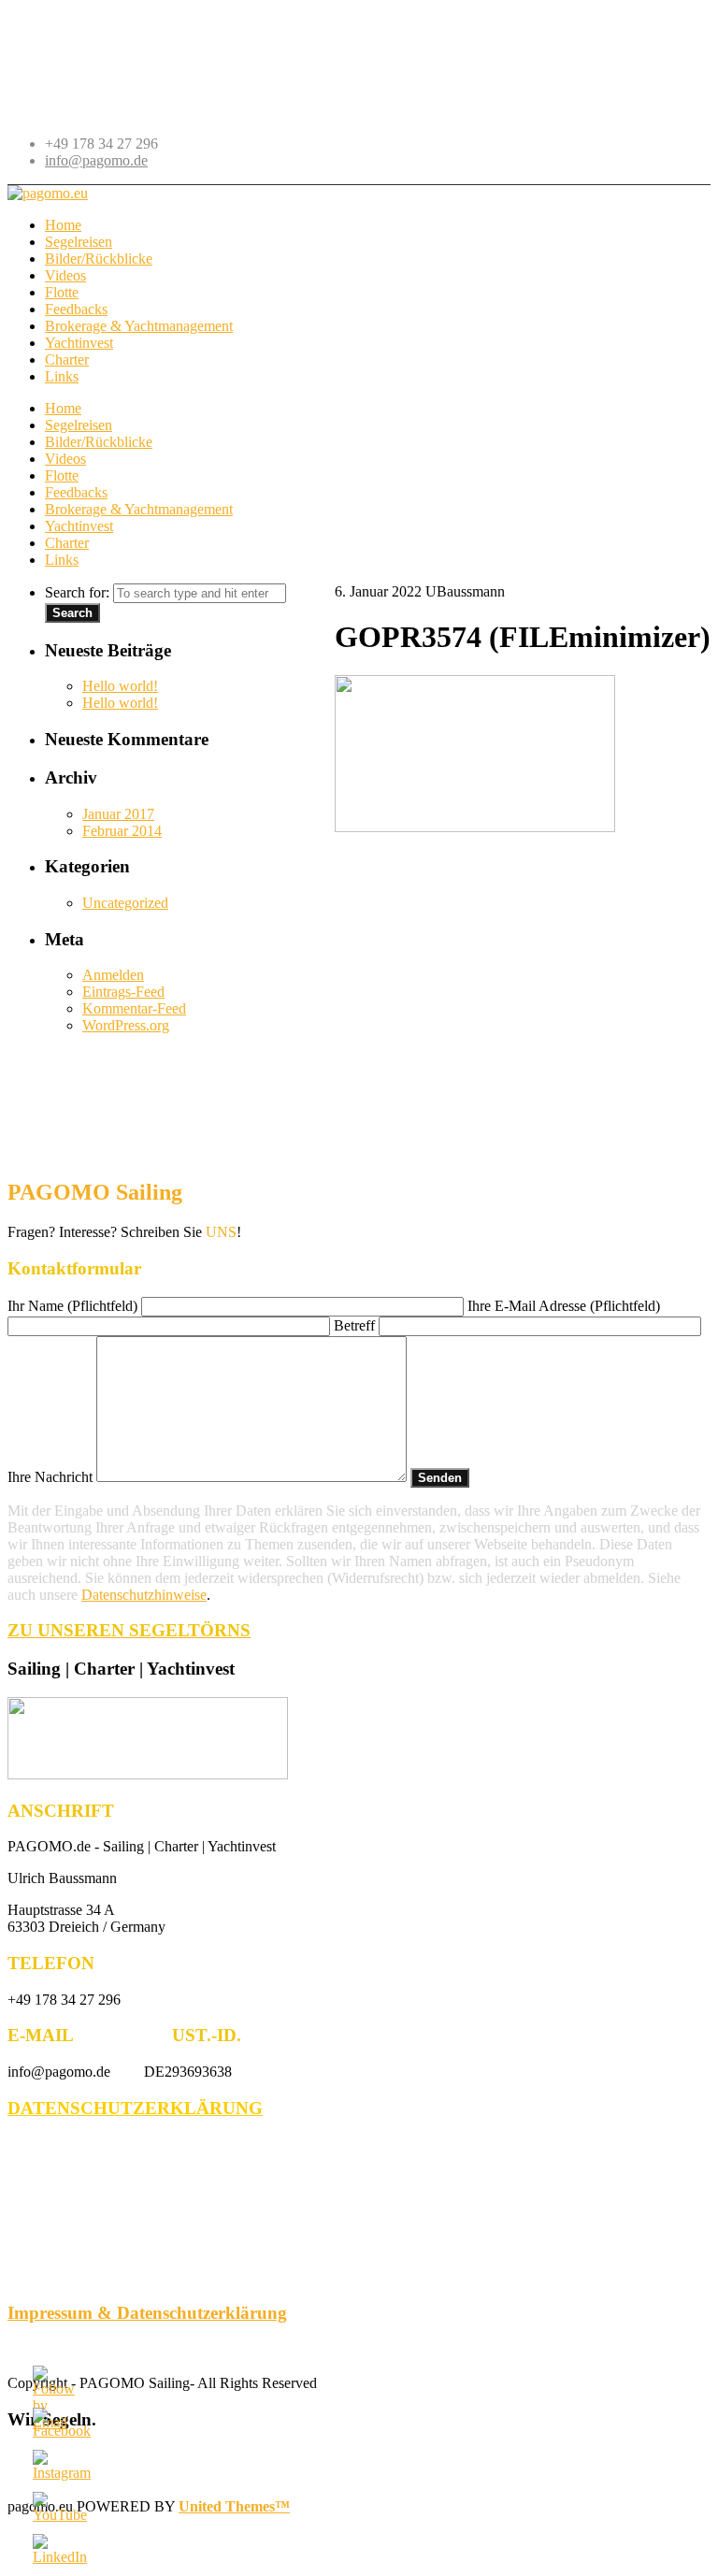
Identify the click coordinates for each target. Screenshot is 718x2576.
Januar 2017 (118, 814)
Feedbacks (76, 492)
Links (62, 560)
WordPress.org (126, 1025)
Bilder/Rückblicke (99, 442)
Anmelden (113, 975)
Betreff (356, 1325)
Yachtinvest (79, 526)
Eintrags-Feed (123, 992)
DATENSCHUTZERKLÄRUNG (135, 2108)
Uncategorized (125, 903)
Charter (67, 543)
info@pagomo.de (96, 160)
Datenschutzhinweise (144, 1595)
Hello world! (120, 686)
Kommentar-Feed (134, 1008)
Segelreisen (79, 425)
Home (63, 408)
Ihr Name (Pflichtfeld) (74, 1306)
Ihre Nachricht (52, 1477)
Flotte (62, 475)
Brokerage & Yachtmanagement (139, 509)
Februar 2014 (122, 831)
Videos (65, 459)
